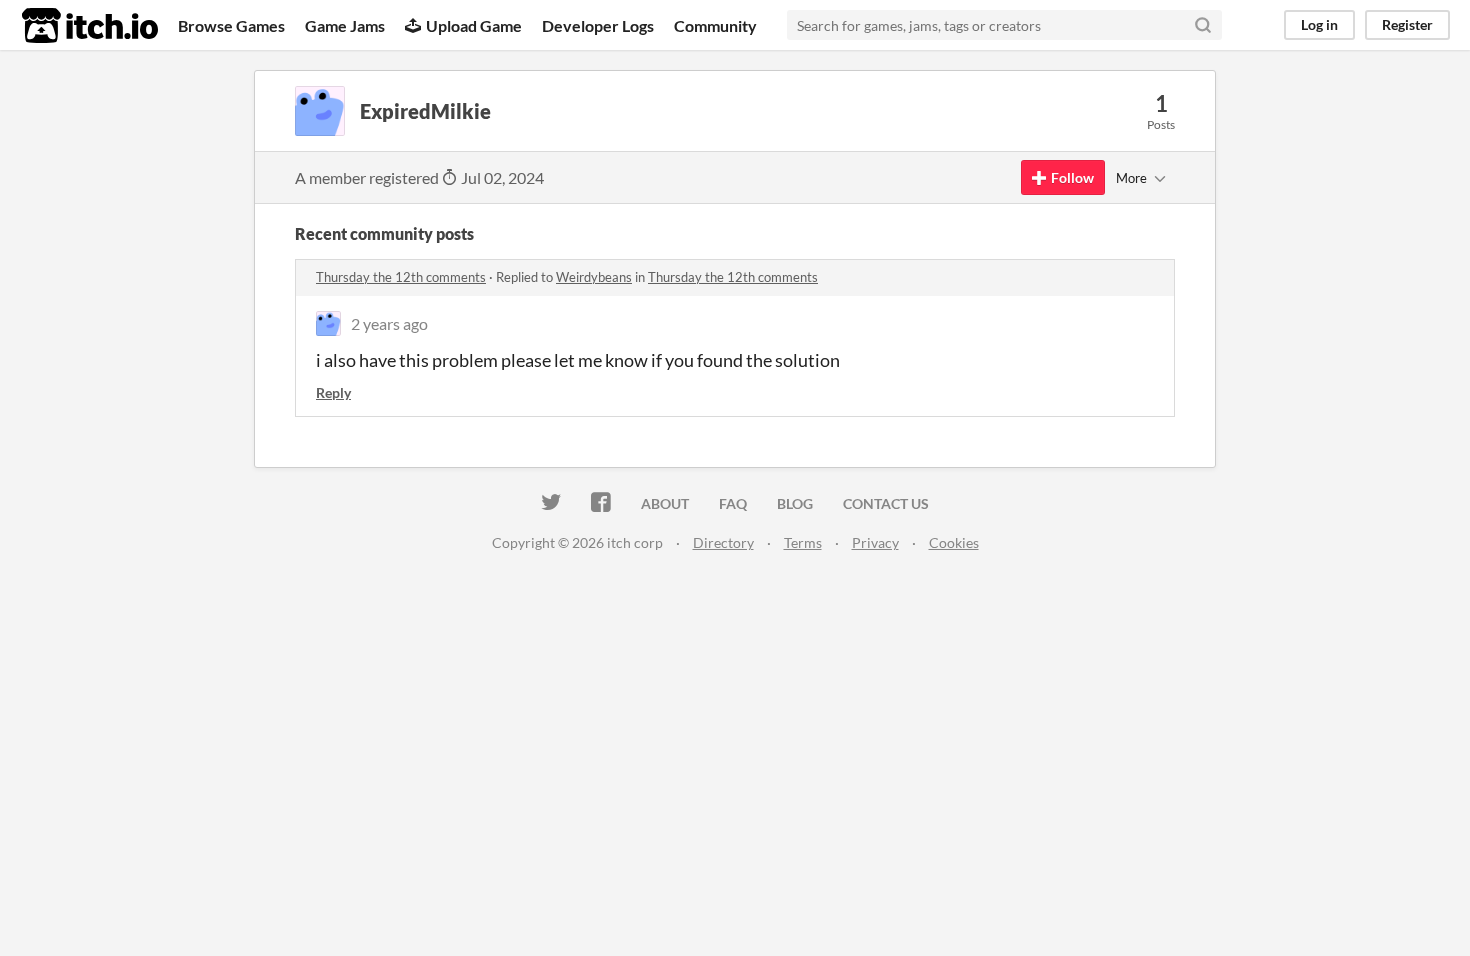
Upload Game (474, 25)
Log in (1319, 24)
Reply (333, 392)
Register (1407, 24)
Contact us (886, 503)
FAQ (733, 503)
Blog (795, 503)
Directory (723, 542)
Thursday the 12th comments (401, 277)
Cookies (954, 542)
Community (715, 25)
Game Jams (345, 25)
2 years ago (389, 323)
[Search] (1203, 25)
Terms (803, 542)
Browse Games (231, 25)
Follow (1072, 177)
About (665, 503)
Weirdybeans (594, 277)
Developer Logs (598, 25)
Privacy (875, 542)
